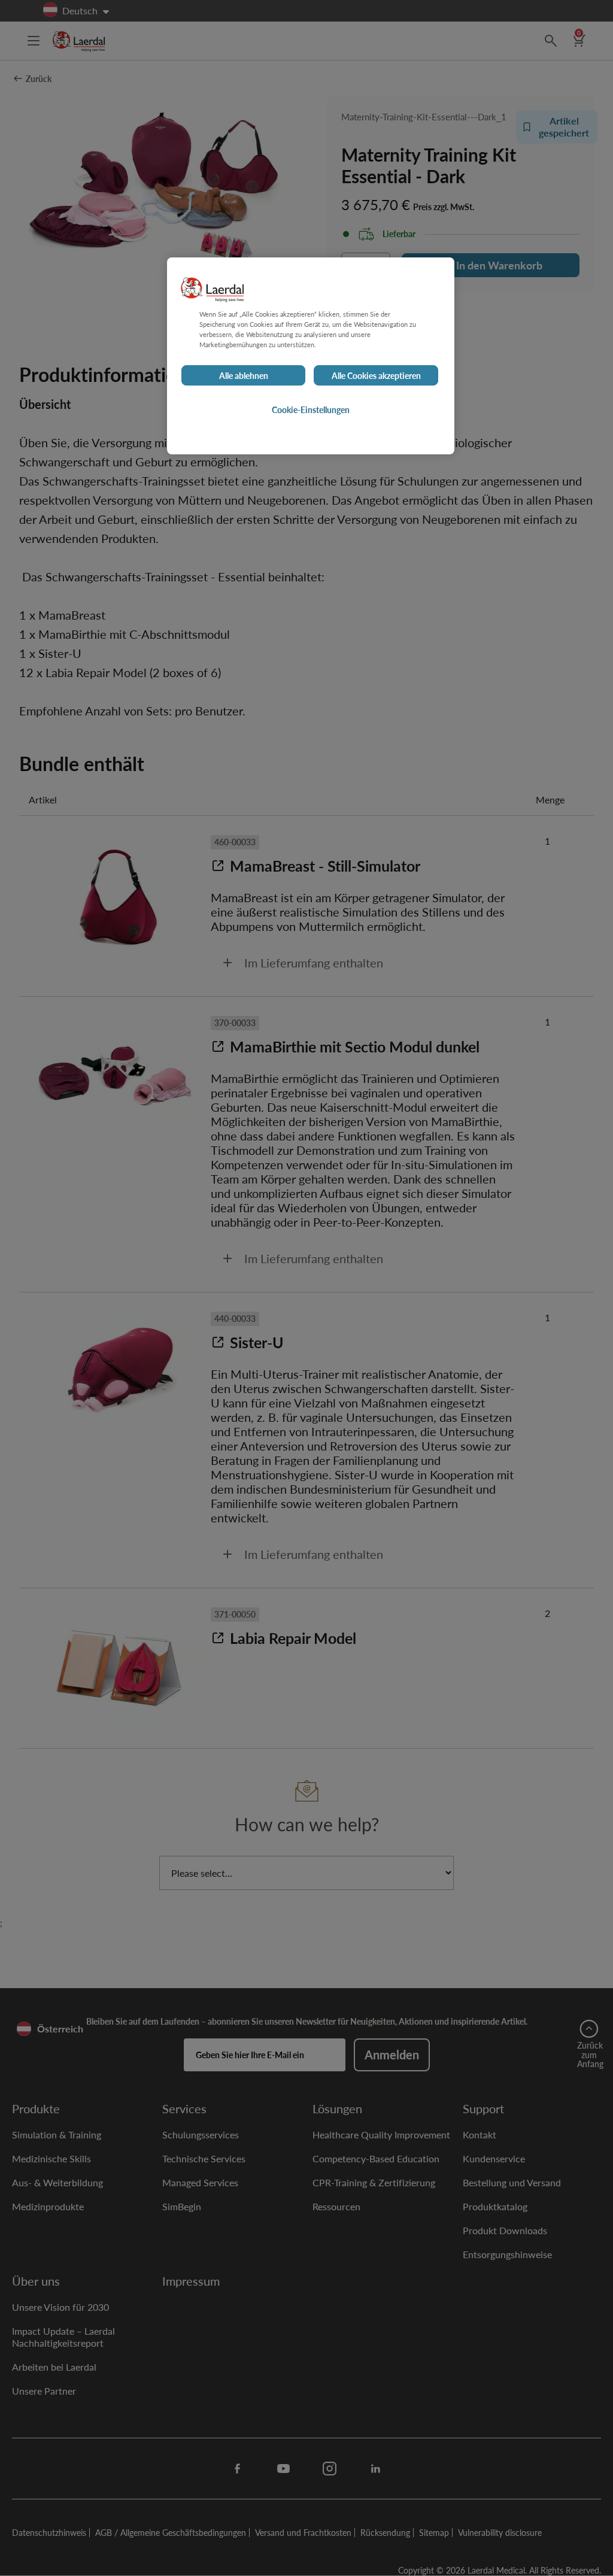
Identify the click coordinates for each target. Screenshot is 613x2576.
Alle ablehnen (244, 375)
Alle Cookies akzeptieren (376, 375)
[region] (311, 356)
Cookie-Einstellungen (311, 409)
